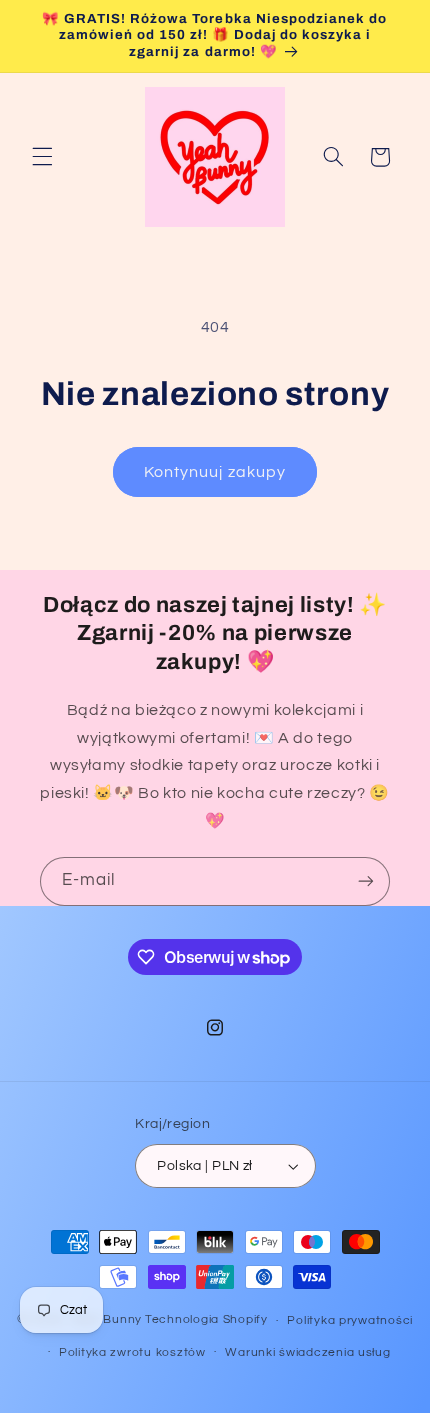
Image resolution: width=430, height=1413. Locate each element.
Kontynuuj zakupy (215, 472)
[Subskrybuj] (366, 881)
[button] (42, 157)
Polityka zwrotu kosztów (132, 1352)
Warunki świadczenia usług (307, 1352)
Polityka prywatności (350, 1320)
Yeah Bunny (105, 1320)
